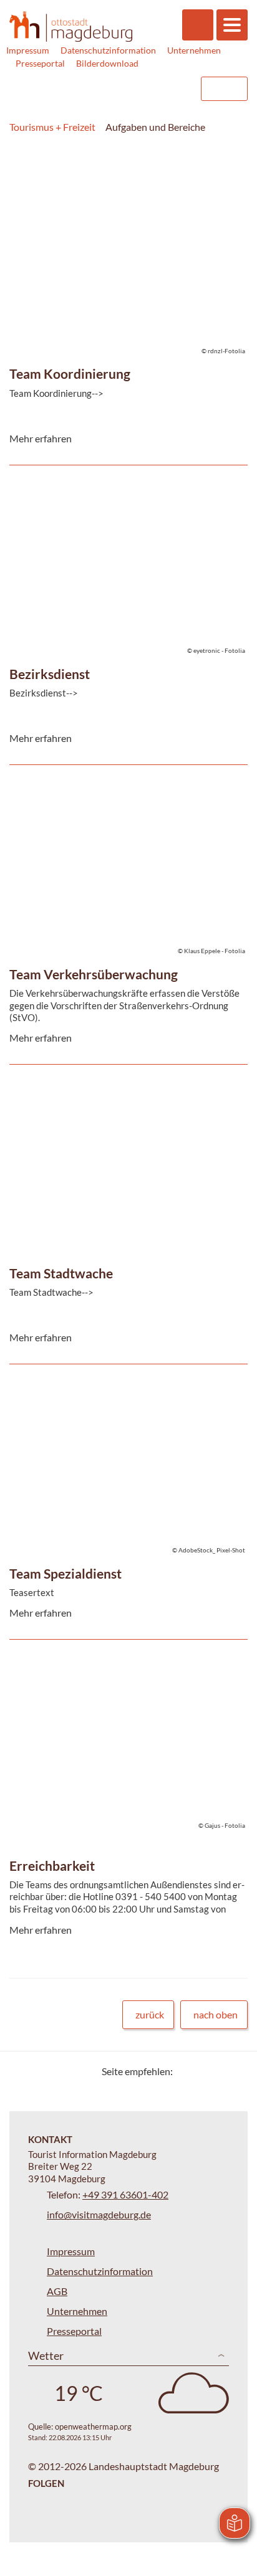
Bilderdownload (107, 63)
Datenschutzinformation (108, 50)
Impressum (28, 50)
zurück (150, 2014)
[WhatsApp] (234, 2071)
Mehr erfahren (125, 221)
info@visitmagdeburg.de (99, 2214)
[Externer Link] (112, 89)
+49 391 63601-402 (125, 2194)
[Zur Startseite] (71, 26)
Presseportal (40, 63)
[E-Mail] (218, 2071)
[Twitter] (187, 2071)
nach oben (216, 2014)
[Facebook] (202, 2071)
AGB (57, 2291)
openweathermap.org (93, 2426)
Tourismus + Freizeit (52, 127)
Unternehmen (194, 50)
